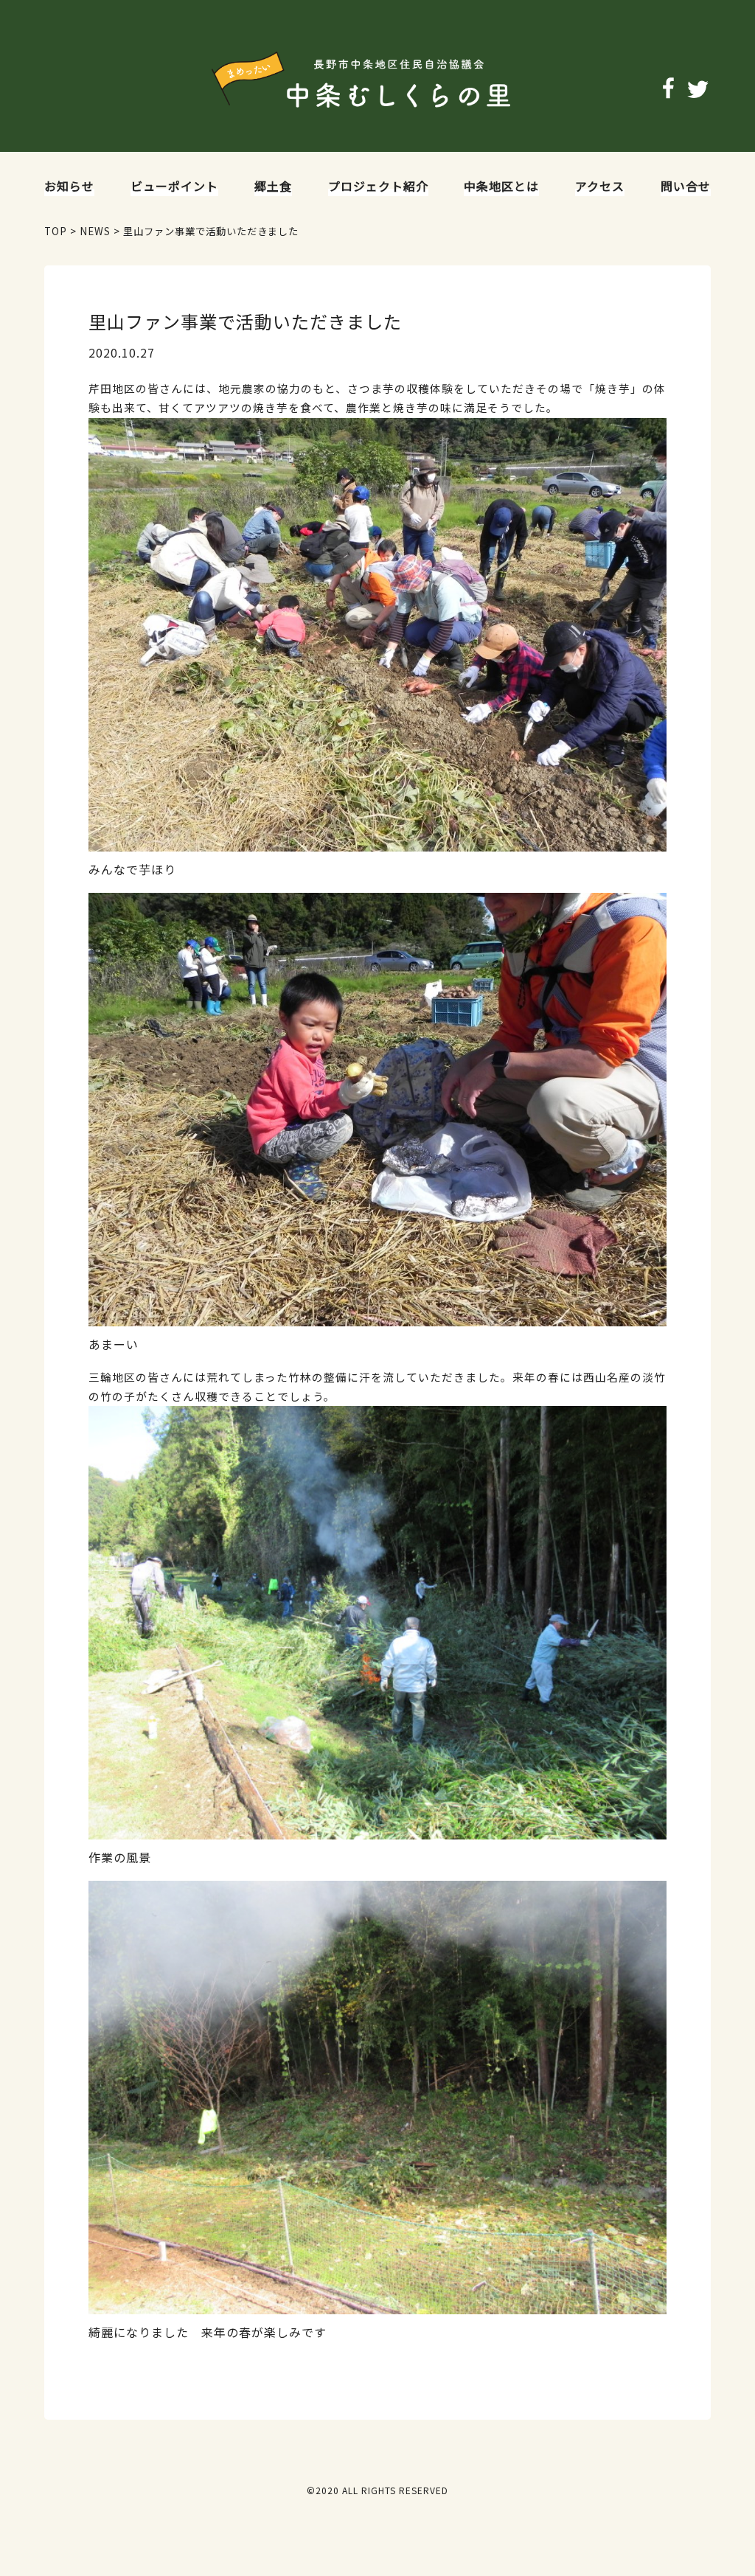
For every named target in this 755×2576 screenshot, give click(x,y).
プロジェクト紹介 (378, 186)
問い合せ (686, 186)
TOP (56, 231)
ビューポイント (174, 186)
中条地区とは (501, 186)
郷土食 (273, 186)
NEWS (95, 231)
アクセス (600, 186)
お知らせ (69, 186)
